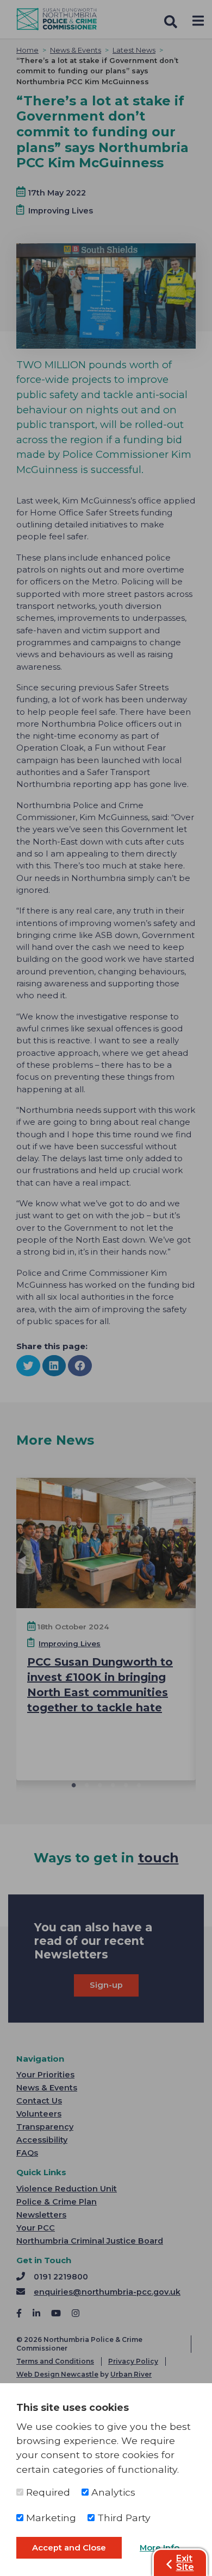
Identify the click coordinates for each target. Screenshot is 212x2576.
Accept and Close (69, 2548)
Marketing (50, 2518)
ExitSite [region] (185, 2563)
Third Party (123, 2518)
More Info (160, 2548)
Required (47, 2492)
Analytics (112, 2492)
